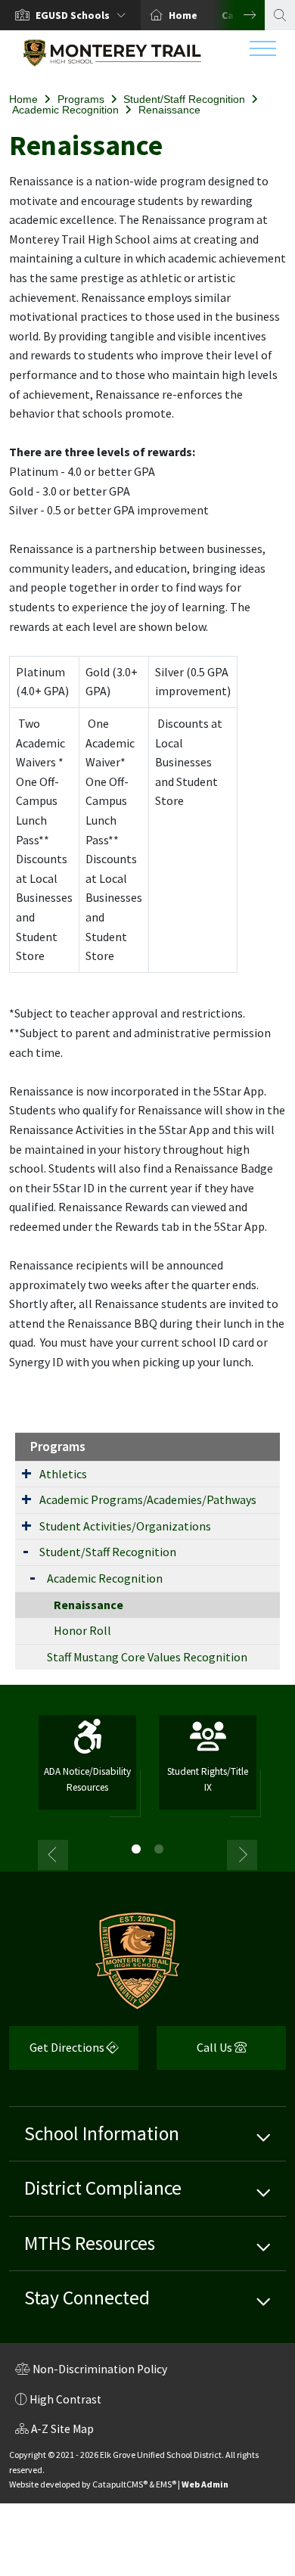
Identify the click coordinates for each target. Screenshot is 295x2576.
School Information (102, 2133)
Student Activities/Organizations (125, 1526)
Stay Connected (87, 2298)
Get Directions (58, 2053)
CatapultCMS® (120, 2484)
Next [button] (238, 15)
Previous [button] (53, 1855)
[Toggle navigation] (263, 52)
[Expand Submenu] (26, 1473)
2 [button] (159, 1849)
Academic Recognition (65, 110)
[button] (84, 15)
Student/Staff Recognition (184, 99)
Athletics (63, 1474)
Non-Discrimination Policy (91, 2371)
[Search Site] (280, 15)
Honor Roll (82, 1630)
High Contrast (65, 2399)
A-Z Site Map (54, 2431)
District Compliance (103, 2188)
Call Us (196, 2053)
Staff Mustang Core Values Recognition (147, 1657)
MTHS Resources (90, 2243)
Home (183, 15)
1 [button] (136, 1849)
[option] (70, 15)
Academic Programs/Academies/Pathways (148, 1499)
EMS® (166, 2484)
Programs (81, 99)
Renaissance (169, 110)
